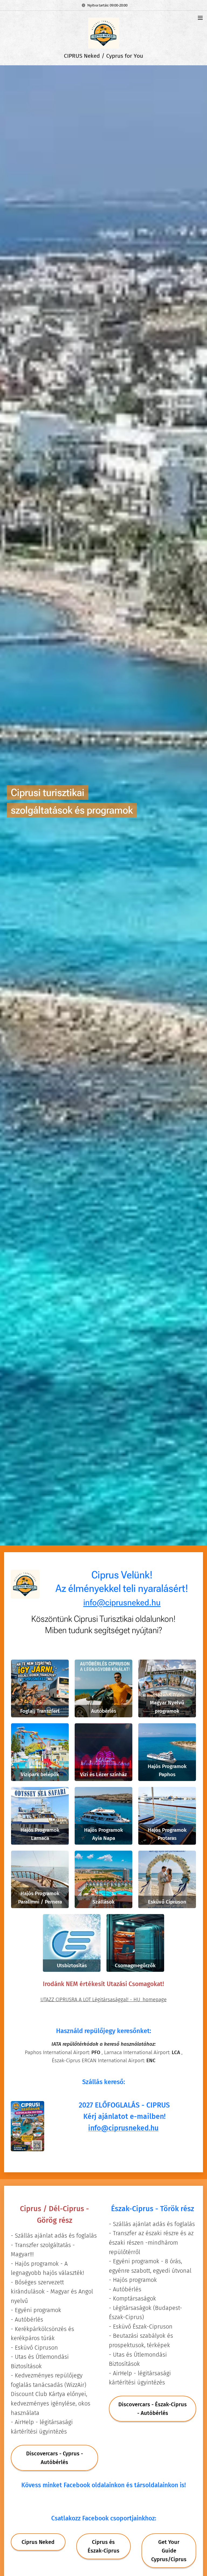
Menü (200, 18)
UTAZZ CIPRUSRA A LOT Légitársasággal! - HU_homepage (103, 1999)
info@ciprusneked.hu (123, 2128)
